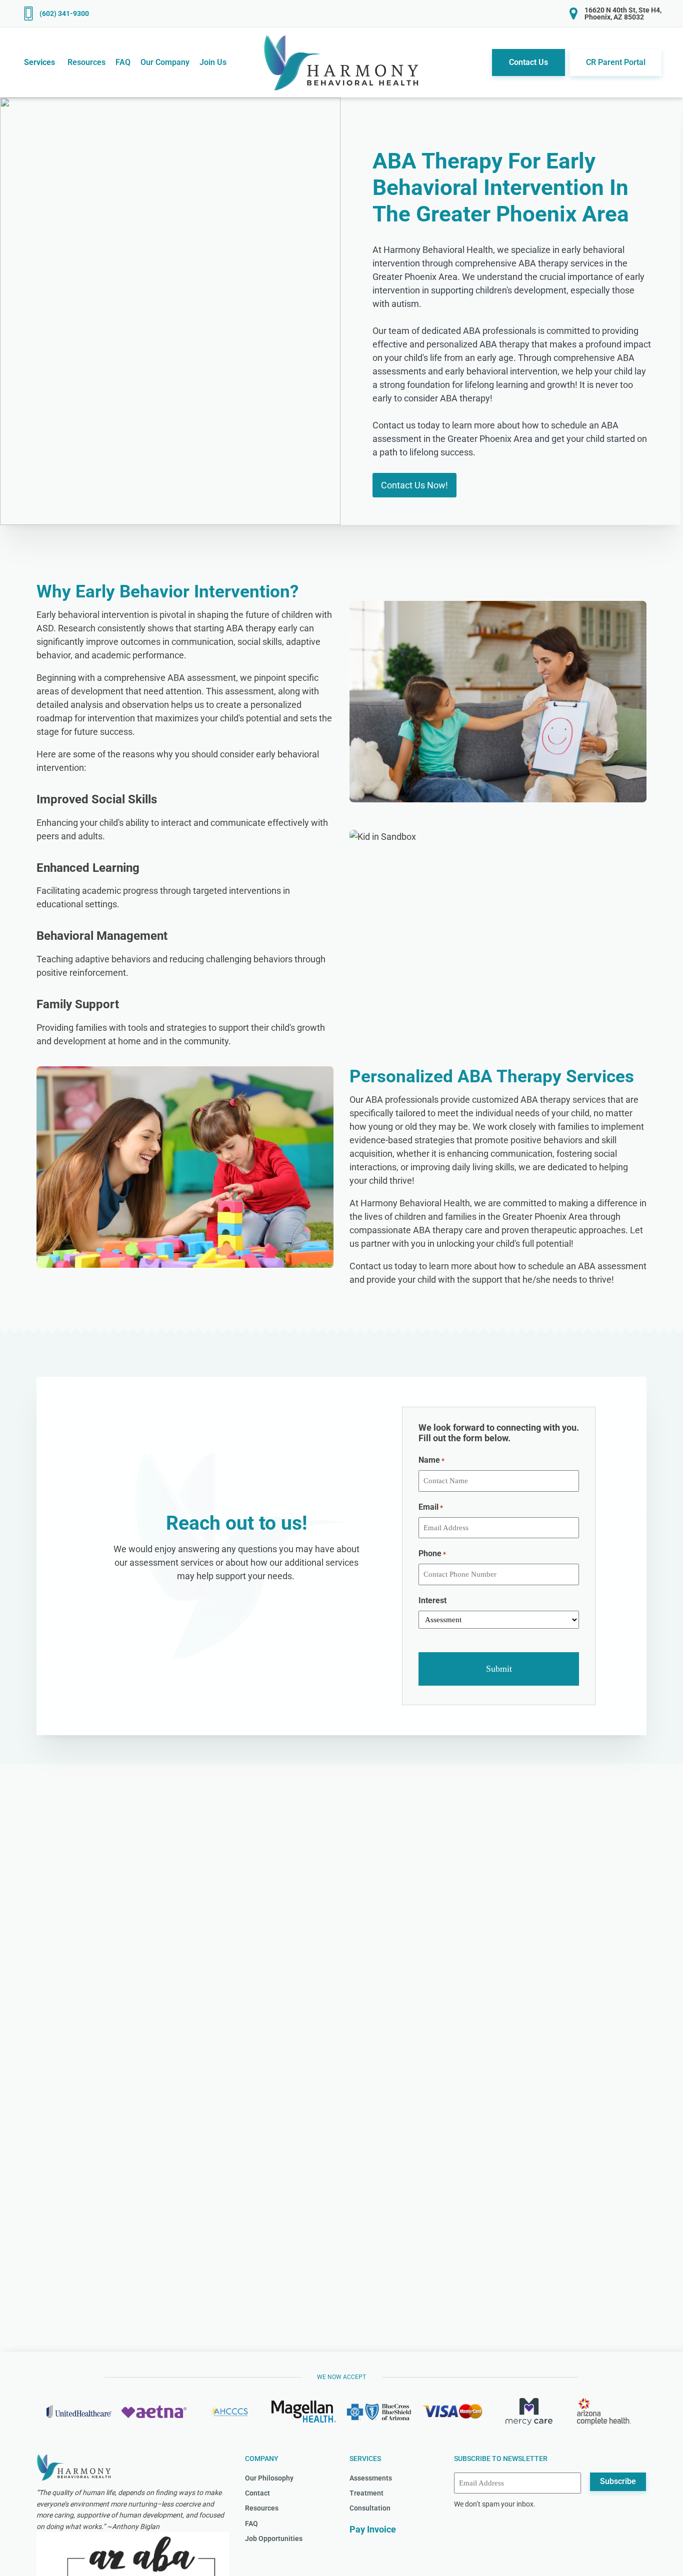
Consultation (370, 2508)
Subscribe (618, 2481)
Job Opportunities (274, 2539)
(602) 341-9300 (64, 13)
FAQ (251, 2524)
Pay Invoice (373, 2529)
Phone (432, 1553)
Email (431, 1507)
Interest (432, 1600)
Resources (262, 2508)
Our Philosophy (269, 2478)
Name (431, 1460)
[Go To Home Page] (342, 62)
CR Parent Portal (616, 62)
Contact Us (528, 62)
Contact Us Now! (414, 485)
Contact (257, 2493)
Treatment (366, 2493)
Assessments (371, 2478)
